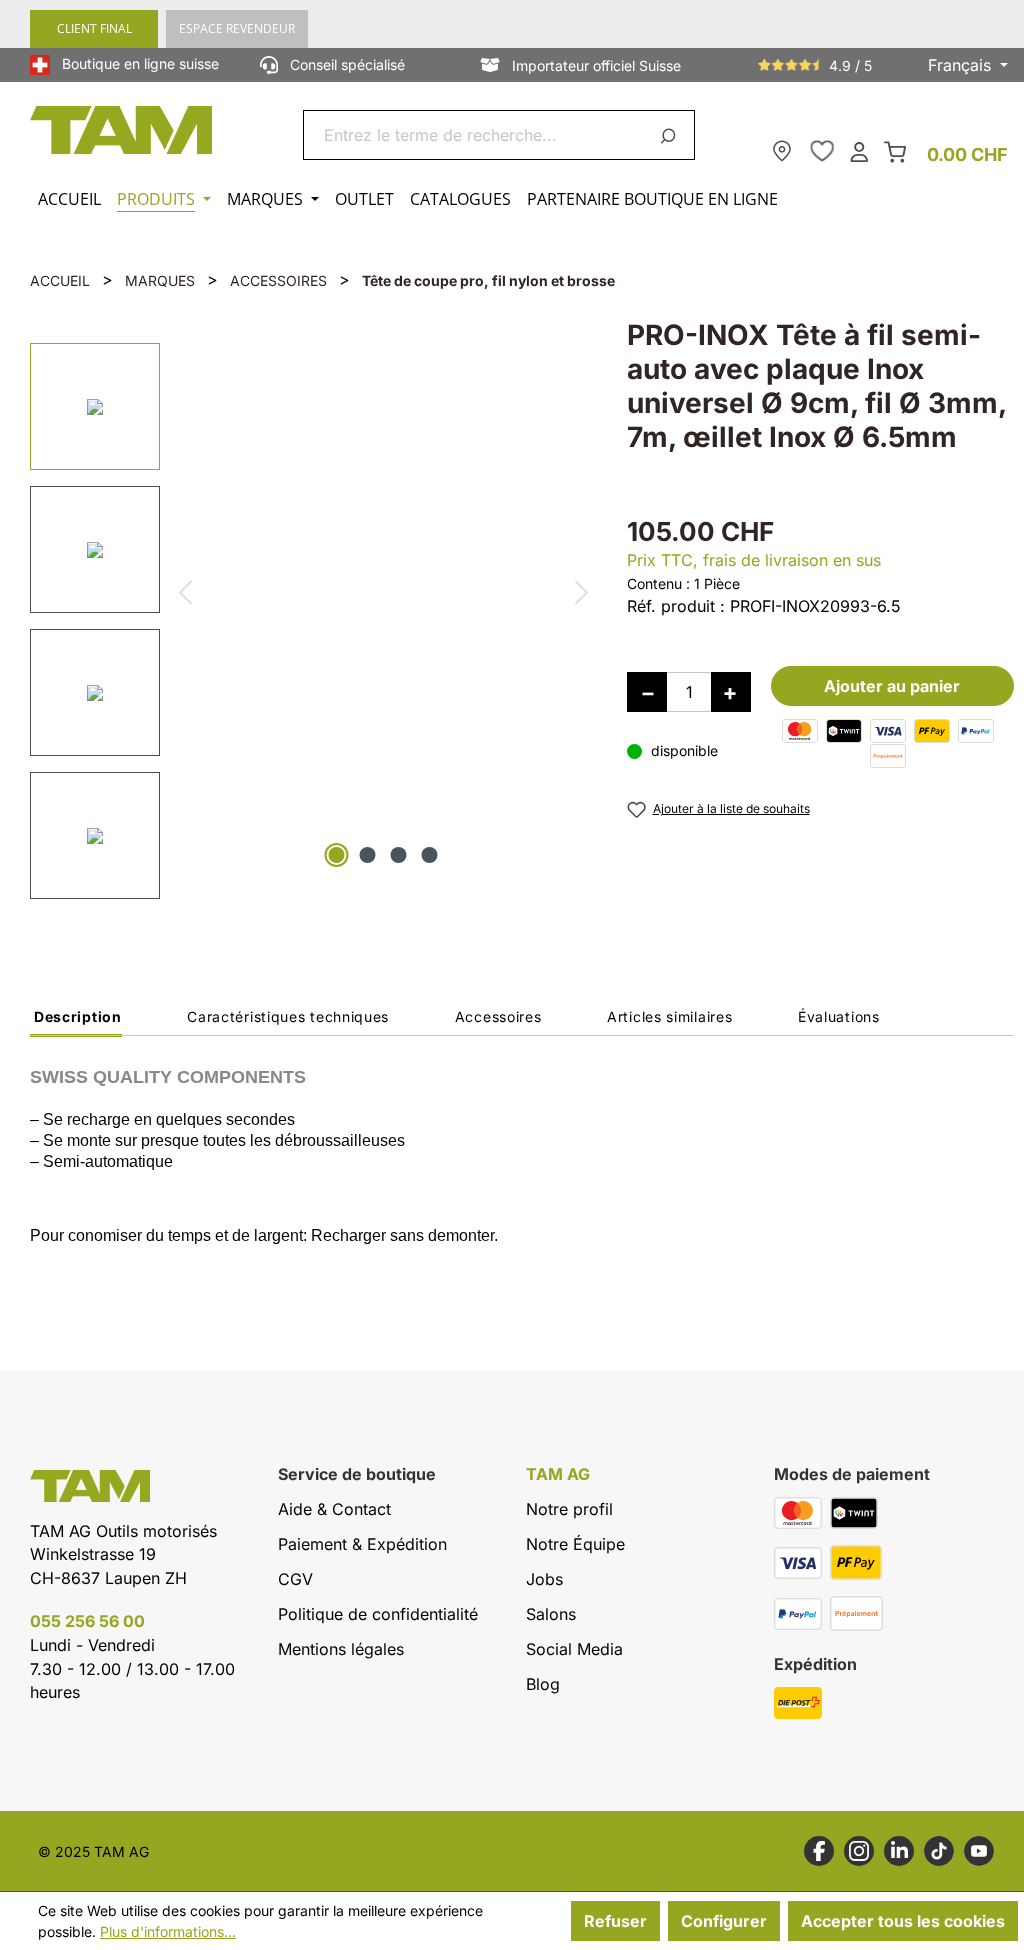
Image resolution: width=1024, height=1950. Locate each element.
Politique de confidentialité (378, 1614)
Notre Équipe (575, 1544)
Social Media (574, 1649)
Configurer (724, 1921)
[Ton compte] (859, 150)
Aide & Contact (334, 1509)
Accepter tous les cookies (903, 1921)
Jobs (544, 1579)
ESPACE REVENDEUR (237, 28)
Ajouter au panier (892, 686)
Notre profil (569, 1509)
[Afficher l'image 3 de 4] (399, 855)
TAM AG (558, 1474)
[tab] (76, 1022)
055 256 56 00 (87, 1621)
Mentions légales (341, 1649)
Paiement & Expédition (362, 1544)
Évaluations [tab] (839, 1016)
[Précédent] (184, 595)
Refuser (615, 1921)
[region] (308, 616)
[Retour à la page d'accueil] (122, 130)
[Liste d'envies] (822, 151)
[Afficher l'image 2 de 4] (368, 855)
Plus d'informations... (168, 1931)
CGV (295, 1579)
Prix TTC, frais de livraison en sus (754, 560)
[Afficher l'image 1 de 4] (337, 855)
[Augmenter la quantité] (731, 692)
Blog (543, 1684)
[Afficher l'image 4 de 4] (430, 855)
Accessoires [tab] (498, 1016)
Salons (551, 1614)
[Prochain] (582, 595)
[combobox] (475, 135)
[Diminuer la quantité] (647, 692)
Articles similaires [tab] (669, 1016)
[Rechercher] (671, 135)
